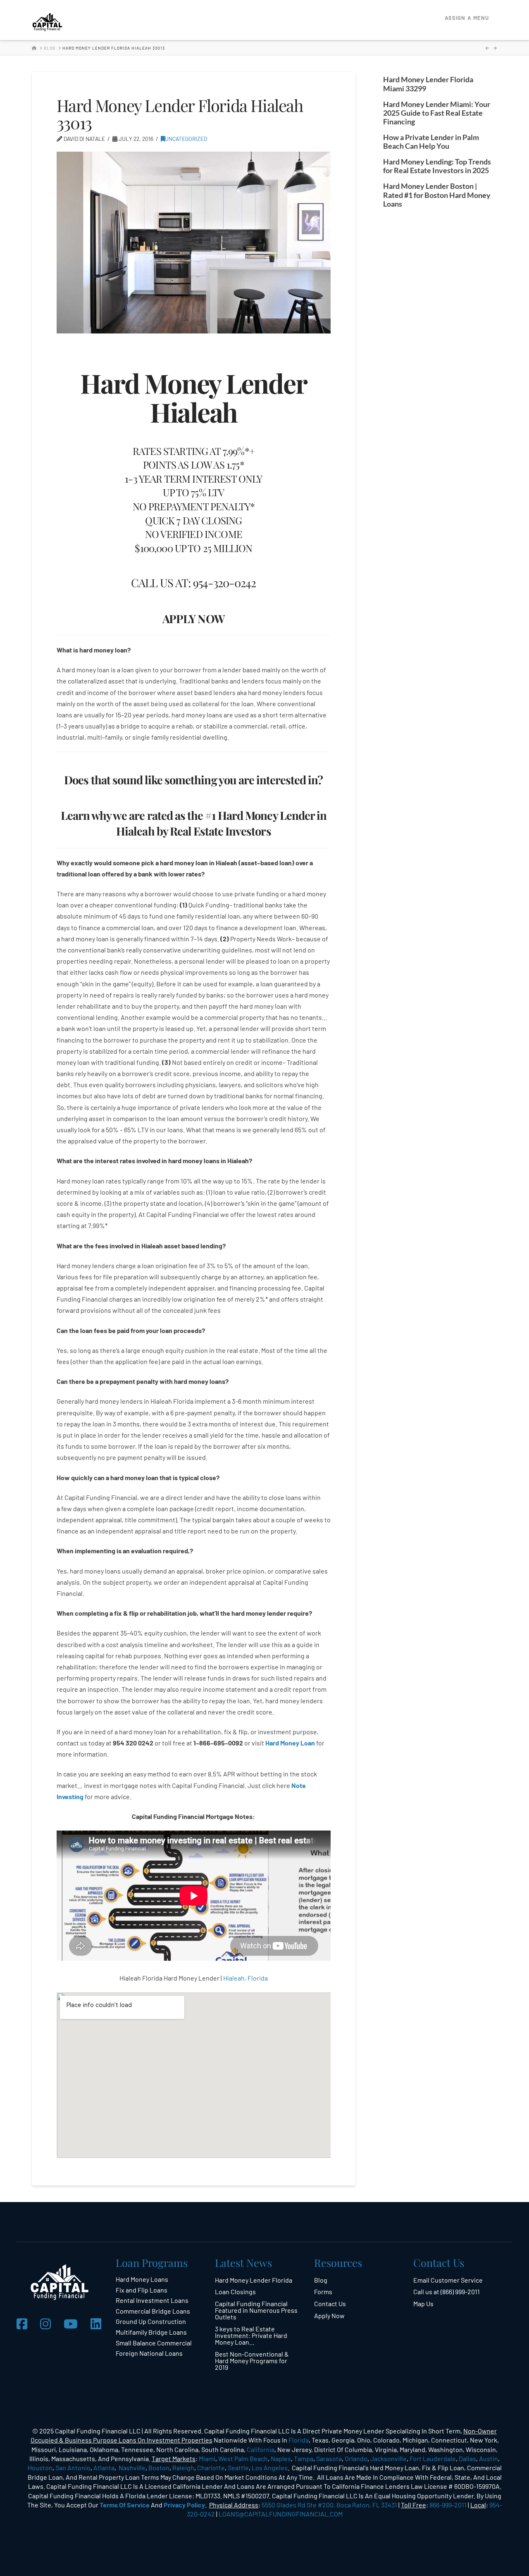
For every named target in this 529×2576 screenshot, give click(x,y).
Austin (488, 2458)
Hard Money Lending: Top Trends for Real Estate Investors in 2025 (437, 166)
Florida (299, 2440)
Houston (40, 2468)
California (261, 2449)
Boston (159, 2468)
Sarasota (329, 2458)
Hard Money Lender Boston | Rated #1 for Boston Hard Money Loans (437, 195)
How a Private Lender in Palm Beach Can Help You (431, 142)
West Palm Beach (243, 2458)
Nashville (132, 2468)
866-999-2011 (448, 2505)
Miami (207, 2458)
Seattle (238, 2468)
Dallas (467, 2458)
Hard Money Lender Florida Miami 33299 (428, 84)
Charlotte (211, 2468)
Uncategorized (186, 139)
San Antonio (73, 2468)
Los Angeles (270, 2468)
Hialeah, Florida (245, 1978)
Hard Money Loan (290, 1743)
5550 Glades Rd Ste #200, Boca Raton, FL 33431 (329, 2505)
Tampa (304, 2458)
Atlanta (104, 2468)
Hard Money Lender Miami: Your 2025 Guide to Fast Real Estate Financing (437, 113)
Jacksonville (388, 2458)
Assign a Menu (467, 18)
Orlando (356, 2458)
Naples (281, 2458)
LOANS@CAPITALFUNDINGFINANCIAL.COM (281, 2514)
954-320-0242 (224, 582)
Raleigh (183, 2468)
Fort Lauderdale (433, 2458)
